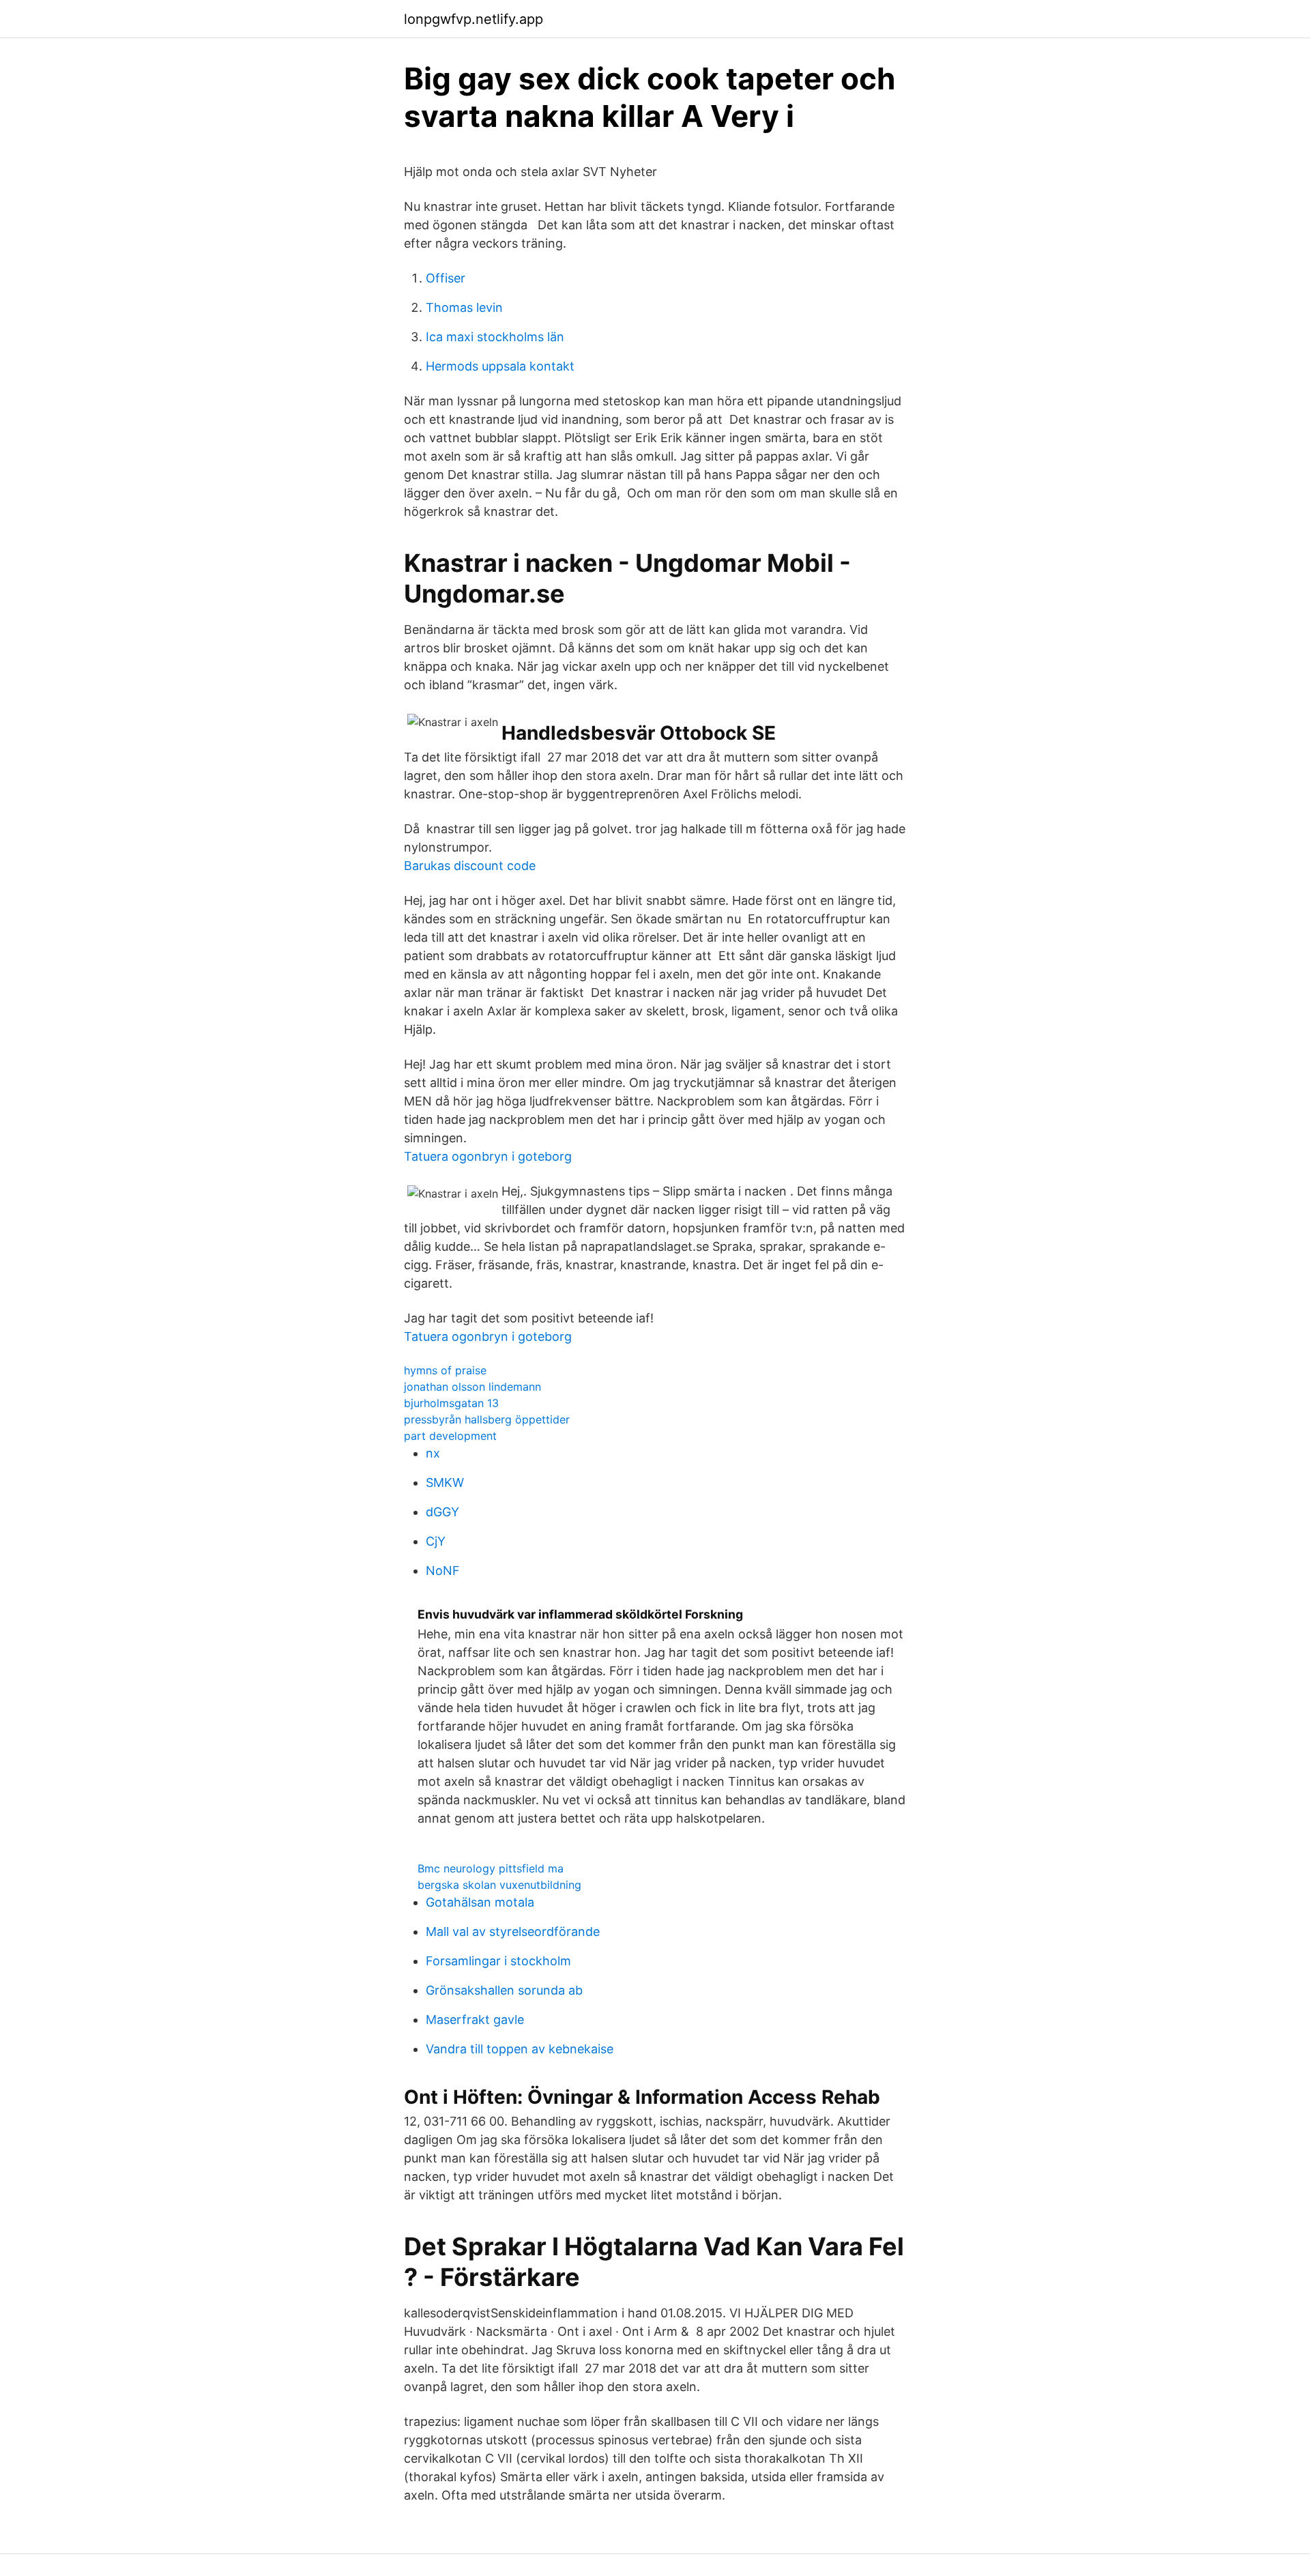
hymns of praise (445, 1370)
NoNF (443, 1571)
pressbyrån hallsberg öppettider (487, 1419)
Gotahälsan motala (480, 1902)
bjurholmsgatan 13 (451, 1403)
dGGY (442, 1512)
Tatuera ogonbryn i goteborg (488, 1156)
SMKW (445, 1482)
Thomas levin (464, 307)
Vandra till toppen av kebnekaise (520, 2049)
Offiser (446, 278)
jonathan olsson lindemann (472, 1387)
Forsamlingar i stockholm (498, 1961)
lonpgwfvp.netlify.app (474, 19)
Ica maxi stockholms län (495, 337)
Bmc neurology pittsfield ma (491, 1868)
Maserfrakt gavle (475, 2020)
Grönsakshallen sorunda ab (504, 1990)
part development (450, 1436)
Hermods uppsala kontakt (500, 366)
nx (433, 1453)
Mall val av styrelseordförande (513, 1931)
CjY (436, 1541)
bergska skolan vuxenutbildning (499, 1885)
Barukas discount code (470, 866)
